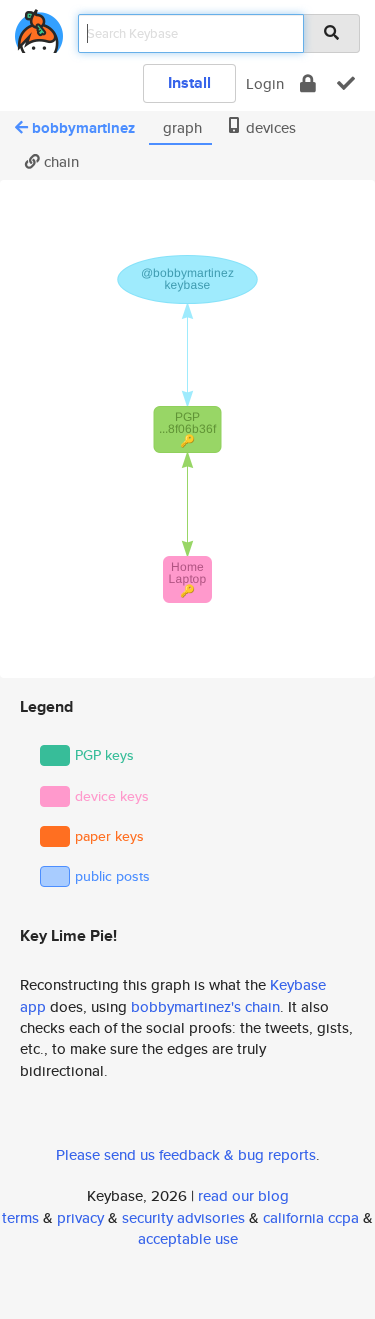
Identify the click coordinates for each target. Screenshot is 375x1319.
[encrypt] (308, 83)
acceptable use (188, 1238)
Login (265, 83)
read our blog (243, 1195)
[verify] (346, 83)
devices (269, 127)
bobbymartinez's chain (205, 1006)
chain (59, 161)
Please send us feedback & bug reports (186, 1154)
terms (20, 1217)
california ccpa (311, 1217)
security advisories (183, 1217)
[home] (39, 27)
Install (189, 82)
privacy (80, 1217)
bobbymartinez (83, 128)
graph (180, 127)
